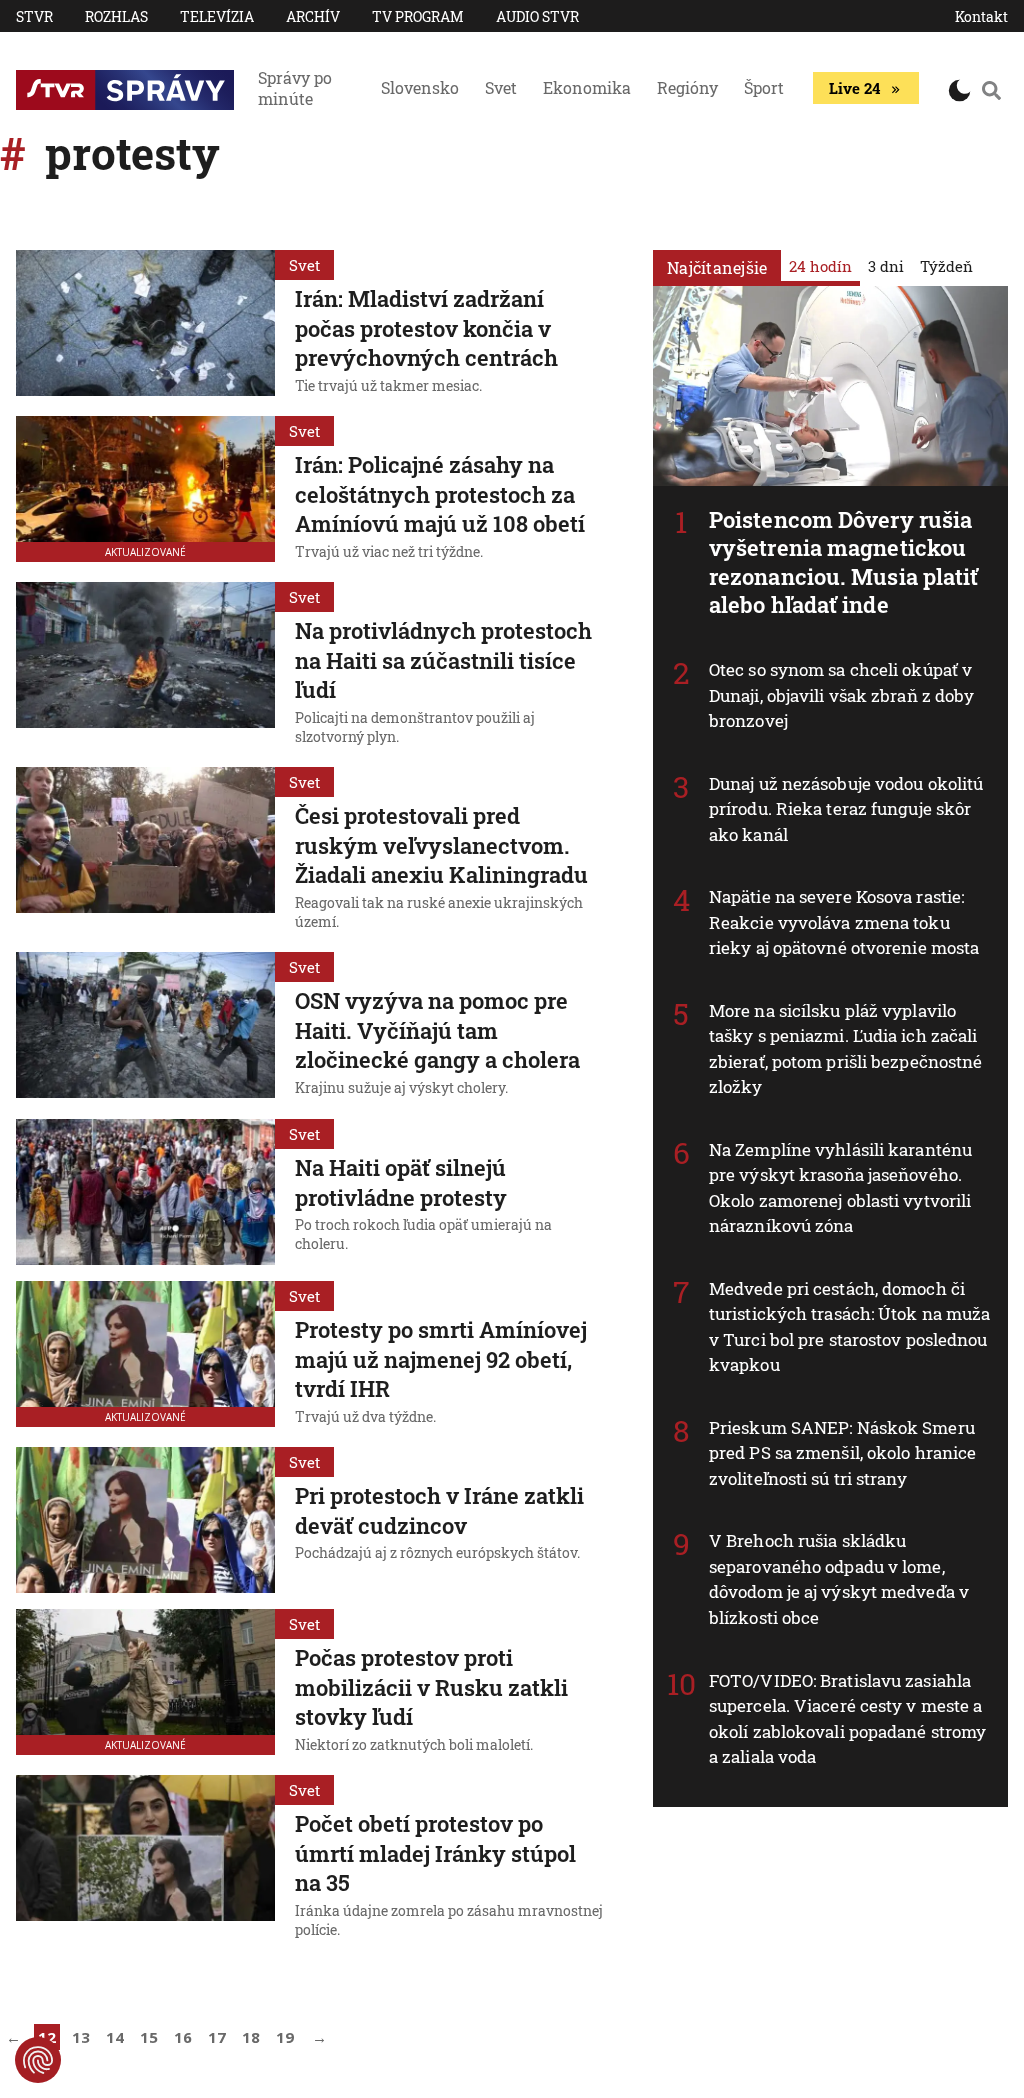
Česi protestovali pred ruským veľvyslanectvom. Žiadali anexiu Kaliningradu (441, 845)
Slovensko (420, 87)
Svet (501, 87)
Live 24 (854, 88)
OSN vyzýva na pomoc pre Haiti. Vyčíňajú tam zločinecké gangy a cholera (437, 1030)
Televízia (217, 16)
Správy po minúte (295, 88)
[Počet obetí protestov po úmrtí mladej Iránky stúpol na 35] (145, 1859)
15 (149, 2037)
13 (81, 2037)
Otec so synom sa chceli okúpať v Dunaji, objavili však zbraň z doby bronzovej (841, 695)
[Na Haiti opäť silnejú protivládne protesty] (145, 1192)
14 (115, 2037)
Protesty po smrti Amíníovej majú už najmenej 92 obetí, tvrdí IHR (441, 1359)
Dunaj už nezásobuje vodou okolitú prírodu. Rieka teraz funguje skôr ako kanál (846, 809)
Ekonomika (587, 87)
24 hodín (820, 266)
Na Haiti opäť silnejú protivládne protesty (401, 1182)
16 (183, 2037)
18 (251, 2037)
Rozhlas (116, 16)
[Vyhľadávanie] (991, 90)
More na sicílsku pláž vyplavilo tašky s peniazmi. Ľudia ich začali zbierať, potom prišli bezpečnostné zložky (845, 1049)
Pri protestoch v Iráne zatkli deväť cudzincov (439, 1510)
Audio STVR (537, 16)
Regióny (687, 87)
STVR (34, 16)
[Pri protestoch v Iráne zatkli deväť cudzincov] (145, 1520)
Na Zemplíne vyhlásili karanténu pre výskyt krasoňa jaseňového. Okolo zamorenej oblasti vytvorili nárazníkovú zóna (840, 1188)
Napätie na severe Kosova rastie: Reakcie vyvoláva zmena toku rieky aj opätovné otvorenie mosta (844, 922)
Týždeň (946, 266)
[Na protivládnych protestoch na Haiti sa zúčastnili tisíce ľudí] (145, 666)
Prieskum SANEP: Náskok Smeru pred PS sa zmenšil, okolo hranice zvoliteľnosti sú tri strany (842, 1453)
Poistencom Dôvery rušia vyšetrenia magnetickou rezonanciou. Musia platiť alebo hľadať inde (844, 562)
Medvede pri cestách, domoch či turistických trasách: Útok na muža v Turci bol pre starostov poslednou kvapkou (849, 1327)
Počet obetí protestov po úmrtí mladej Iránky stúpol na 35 (435, 1853)
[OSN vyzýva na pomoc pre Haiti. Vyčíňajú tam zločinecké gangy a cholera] (145, 1027)
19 (285, 2037)
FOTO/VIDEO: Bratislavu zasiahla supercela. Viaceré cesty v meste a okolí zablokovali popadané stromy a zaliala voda (847, 1719)
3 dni (886, 266)
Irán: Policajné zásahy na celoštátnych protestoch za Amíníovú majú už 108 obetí (440, 494)
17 (217, 2037)
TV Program (418, 16)
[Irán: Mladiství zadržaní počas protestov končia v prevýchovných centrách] (145, 325)
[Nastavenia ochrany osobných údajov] (38, 2060)
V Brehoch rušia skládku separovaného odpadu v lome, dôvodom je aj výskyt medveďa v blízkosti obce (839, 1579)
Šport (764, 87)
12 (47, 2037)
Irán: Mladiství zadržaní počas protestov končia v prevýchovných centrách (426, 328)
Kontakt (981, 16)
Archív (313, 16)
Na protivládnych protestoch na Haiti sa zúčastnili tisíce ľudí (443, 660)
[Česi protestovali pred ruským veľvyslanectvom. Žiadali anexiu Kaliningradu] (145, 851)
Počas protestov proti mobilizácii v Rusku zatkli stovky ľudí (431, 1687)
